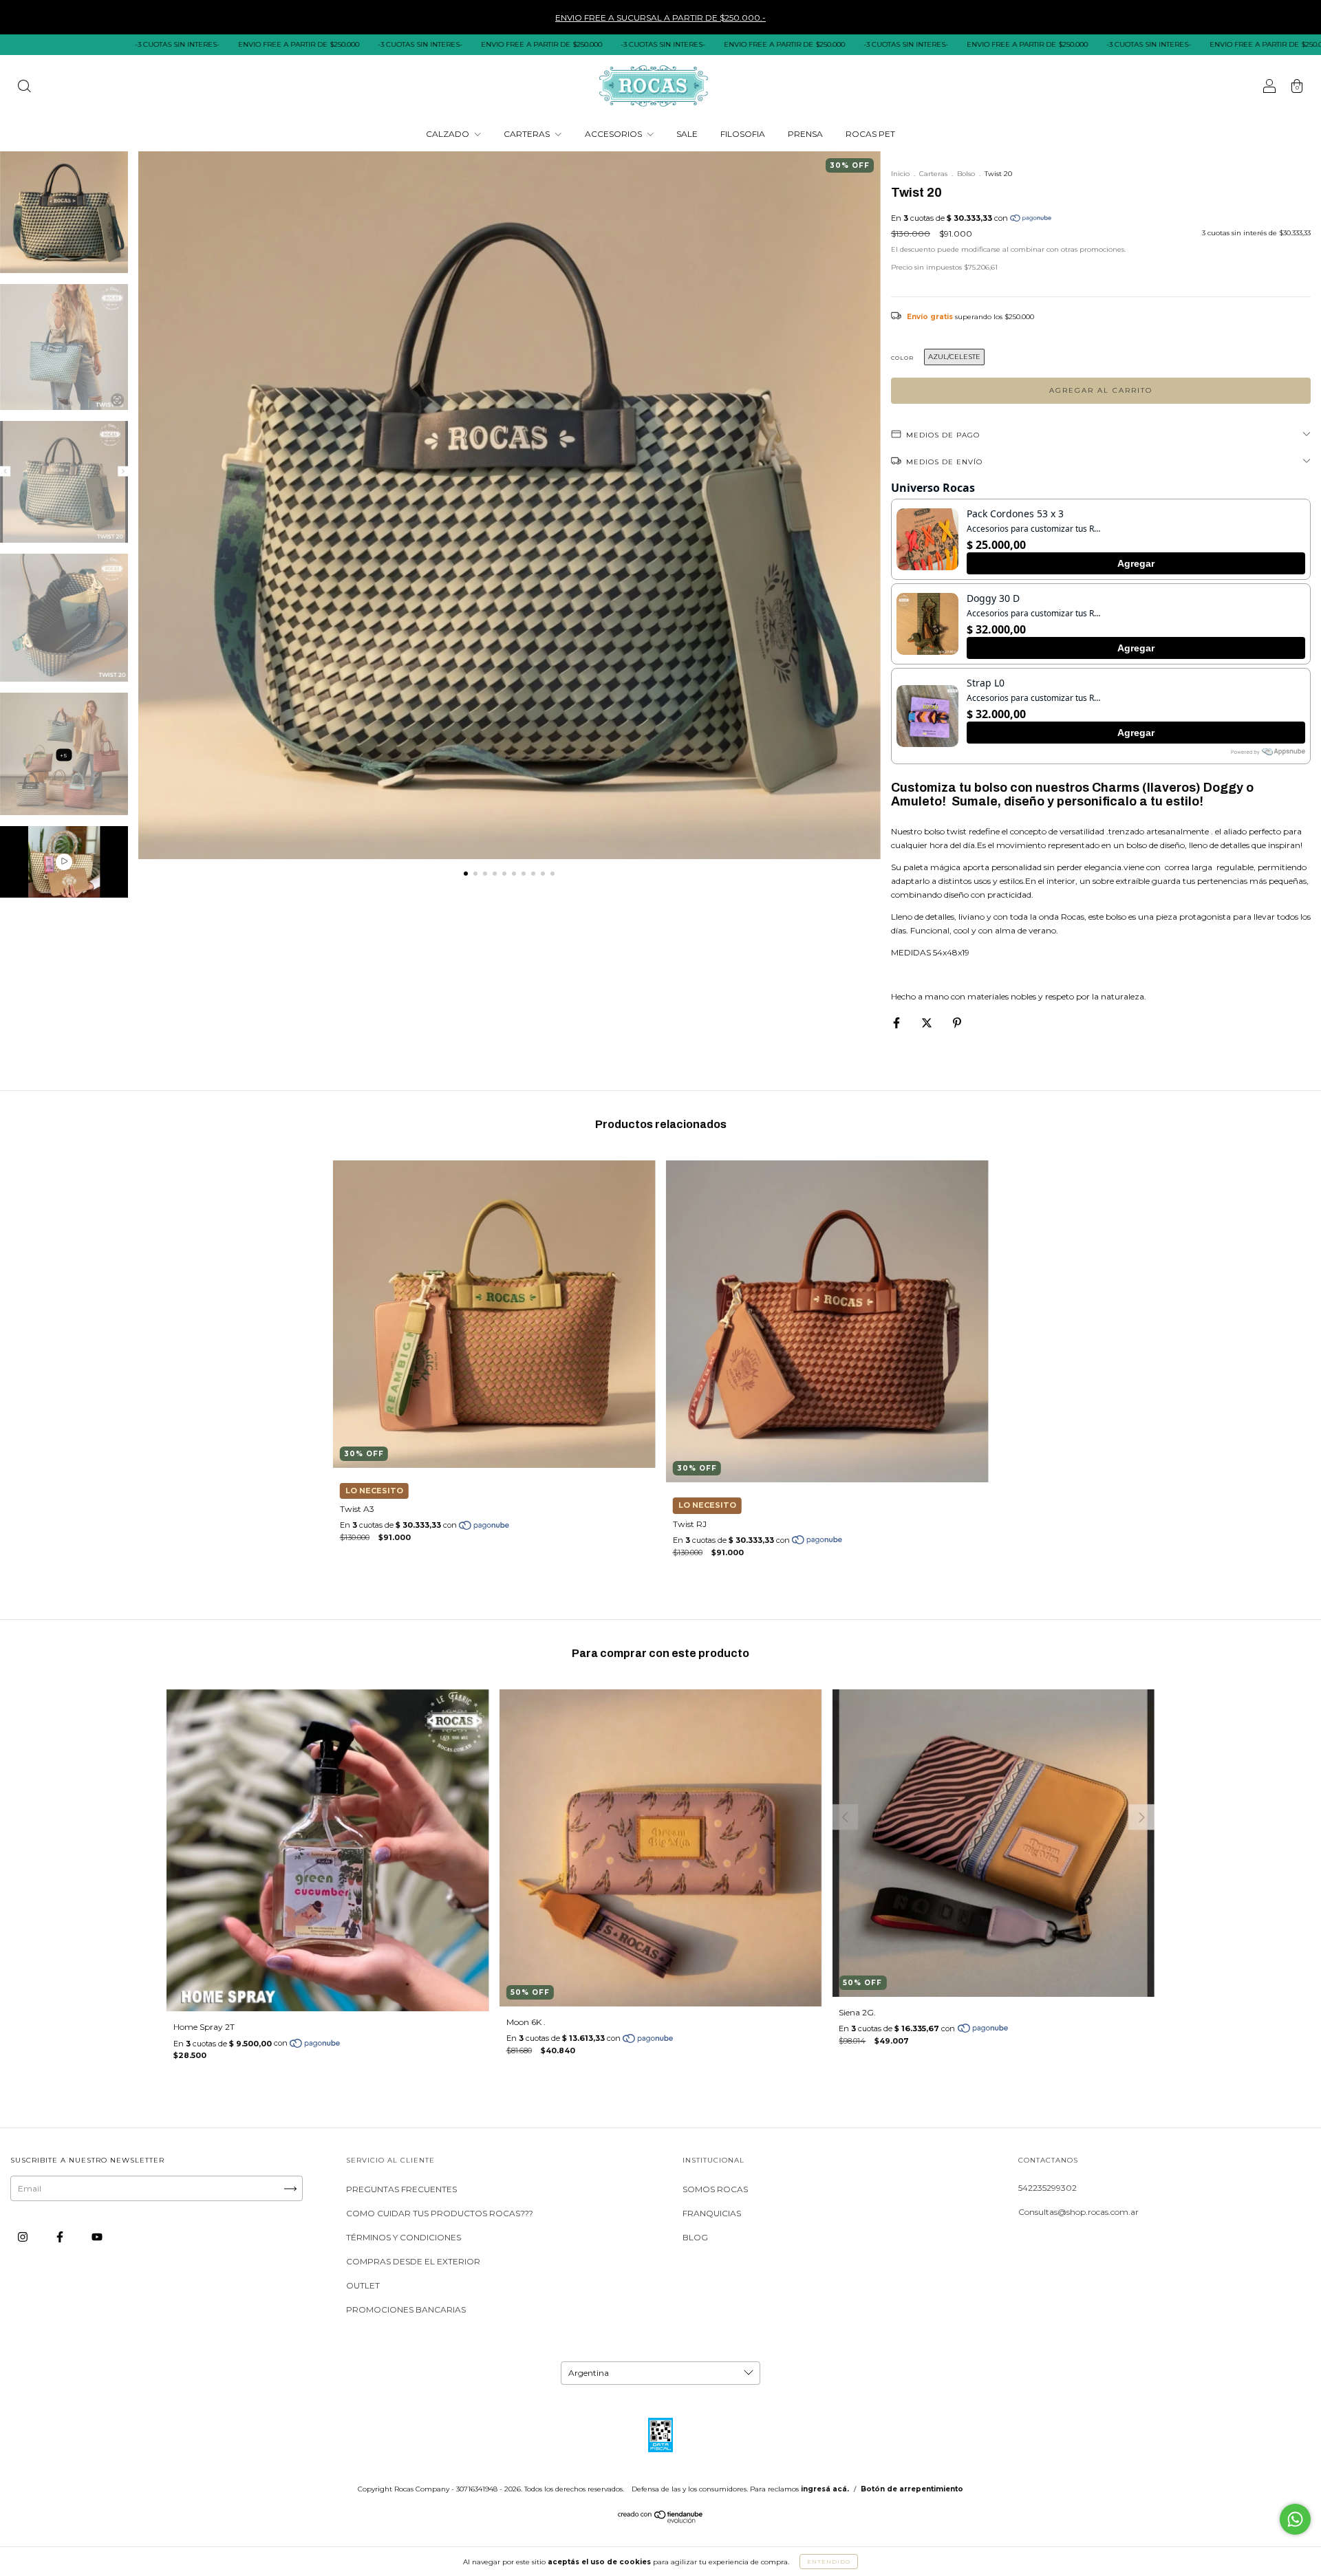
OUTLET (363, 2285)
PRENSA (805, 134)
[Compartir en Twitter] (928, 1022)
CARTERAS (528, 134)
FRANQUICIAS (712, 2213)
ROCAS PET (870, 134)
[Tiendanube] (661, 2521)
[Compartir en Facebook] (898, 1022)
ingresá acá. (825, 2489)
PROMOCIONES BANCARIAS (406, 2309)
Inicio (900, 174)
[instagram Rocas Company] (24, 2237)
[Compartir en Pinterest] (957, 1022)
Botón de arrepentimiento (912, 2489)
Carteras (933, 174)
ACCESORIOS (614, 134)
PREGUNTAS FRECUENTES (401, 2189)
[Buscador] (24, 88)
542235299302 (1048, 2188)
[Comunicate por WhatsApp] (1295, 2519)
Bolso (966, 174)
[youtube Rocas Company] (97, 2237)
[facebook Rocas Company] (61, 2237)
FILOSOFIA (743, 134)
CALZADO (449, 134)
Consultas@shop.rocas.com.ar (1078, 2212)
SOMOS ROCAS (715, 2189)
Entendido (829, 2562)
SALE (687, 134)
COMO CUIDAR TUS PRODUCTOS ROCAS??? (440, 2213)
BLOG (695, 2237)
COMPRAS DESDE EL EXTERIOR (413, 2261)
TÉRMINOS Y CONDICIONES (404, 2237)
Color (902, 358)
